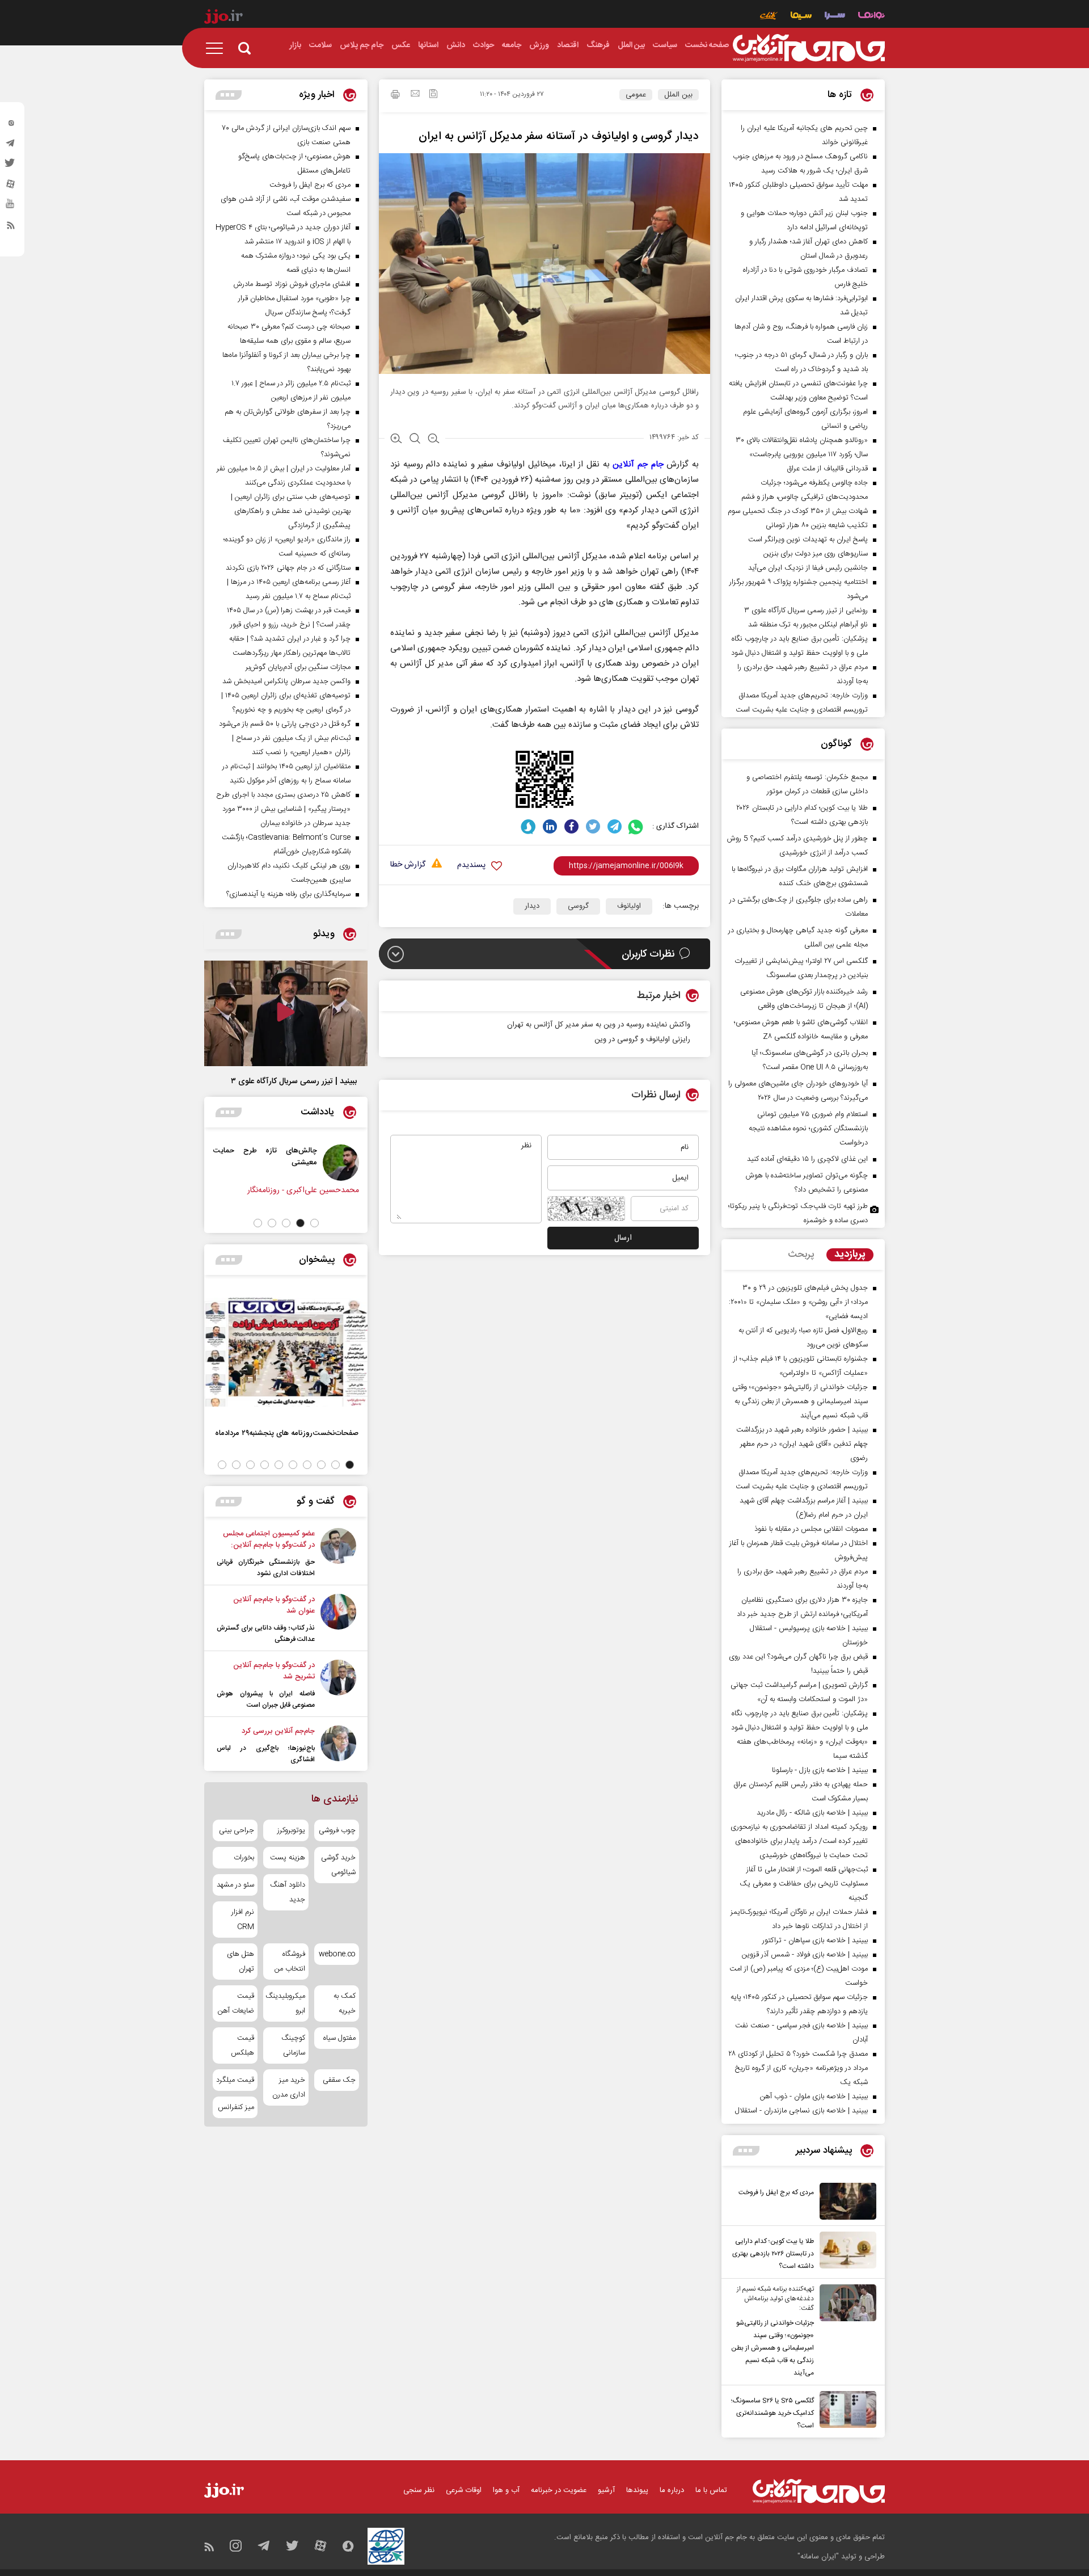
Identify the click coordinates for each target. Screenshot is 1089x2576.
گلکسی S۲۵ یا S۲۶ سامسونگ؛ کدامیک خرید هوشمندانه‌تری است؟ (773, 2413)
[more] (746, 2151)
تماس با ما (711, 2490)
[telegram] (11, 146)
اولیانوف (629, 906)
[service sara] (835, 17)
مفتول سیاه (339, 2038)
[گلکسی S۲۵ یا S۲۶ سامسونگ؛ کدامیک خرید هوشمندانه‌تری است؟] (845, 2411)
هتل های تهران (240, 1962)
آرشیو (606, 2490)
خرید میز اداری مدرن (288, 2087)
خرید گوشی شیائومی (338, 1865)
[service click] (769, 17)
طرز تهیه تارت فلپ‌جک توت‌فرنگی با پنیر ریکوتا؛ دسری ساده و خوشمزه (798, 1213)
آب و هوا (506, 2490)
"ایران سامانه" (818, 2557)
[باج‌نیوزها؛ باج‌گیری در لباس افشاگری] (338, 1745)
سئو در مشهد (235, 1885)
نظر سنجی (419, 2490)
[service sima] (801, 17)
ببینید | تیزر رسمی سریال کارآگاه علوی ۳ (294, 1081)
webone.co (337, 1954)
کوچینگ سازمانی (293, 2045)
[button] (315, 1223)
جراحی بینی (237, 1830)
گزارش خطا (408, 865)
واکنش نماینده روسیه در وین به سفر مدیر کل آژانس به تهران (599, 1025)
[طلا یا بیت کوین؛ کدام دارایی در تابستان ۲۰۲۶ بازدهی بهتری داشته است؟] (845, 2252)
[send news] (415, 95)
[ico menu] (218, 48)
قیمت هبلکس (242, 2045)
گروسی (578, 906)
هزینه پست (287, 1858)
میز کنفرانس (236, 2107)
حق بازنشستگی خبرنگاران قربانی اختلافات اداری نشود (266, 1568)
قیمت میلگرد (235, 2080)
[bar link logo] (223, 18)
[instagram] (11, 125)
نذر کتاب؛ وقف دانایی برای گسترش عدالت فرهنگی (266, 1634)
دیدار (532, 906)
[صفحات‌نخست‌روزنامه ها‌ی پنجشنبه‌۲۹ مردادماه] (286, 1352)
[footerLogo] (819, 2491)
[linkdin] (550, 826)
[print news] (395, 96)
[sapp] (11, 207)
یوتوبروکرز (291, 1830)
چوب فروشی (337, 1830)
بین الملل (678, 95)
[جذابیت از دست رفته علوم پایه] (209, 1163)
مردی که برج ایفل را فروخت (776, 2192)
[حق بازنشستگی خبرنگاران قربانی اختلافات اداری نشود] (338, 1554)
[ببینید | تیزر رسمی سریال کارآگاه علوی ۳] (286, 1013)
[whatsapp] (636, 826)
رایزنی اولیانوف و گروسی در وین (642, 1039)
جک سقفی (339, 2080)
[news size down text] (434, 440)
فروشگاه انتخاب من (290, 1962)
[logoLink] (809, 48)
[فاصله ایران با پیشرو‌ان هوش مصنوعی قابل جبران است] (338, 1685)
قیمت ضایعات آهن (236, 2003)
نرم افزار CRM (243, 1920)
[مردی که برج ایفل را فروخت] (845, 2201)
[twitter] (11, 166)
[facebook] (571, 826)
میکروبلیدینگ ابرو (286, 2003)
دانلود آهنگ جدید (287, 1892)
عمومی (636, 95)
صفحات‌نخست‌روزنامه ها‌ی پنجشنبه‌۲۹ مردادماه (287, 1433)
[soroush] (528, 826)
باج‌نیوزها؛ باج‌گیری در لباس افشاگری (266, 1754)
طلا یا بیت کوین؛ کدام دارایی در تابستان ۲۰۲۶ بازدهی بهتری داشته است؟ (773, 2254)
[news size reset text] (415, 440)
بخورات (244, 1858)
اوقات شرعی (464, 2490)
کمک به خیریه (345, 2003)
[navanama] (871, 17)
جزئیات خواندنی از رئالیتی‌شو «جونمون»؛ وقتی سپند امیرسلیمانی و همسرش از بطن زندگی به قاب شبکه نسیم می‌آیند (773, 2348)
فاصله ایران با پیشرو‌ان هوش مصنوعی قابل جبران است (266, 1699)
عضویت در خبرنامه (559, 2490)
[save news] (433, 95)
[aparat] (11, 187)
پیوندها (637, 2490)
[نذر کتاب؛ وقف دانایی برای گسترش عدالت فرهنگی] (338, 1619)
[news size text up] (396, 440)
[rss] (11, 228)
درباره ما (672, 2490)
